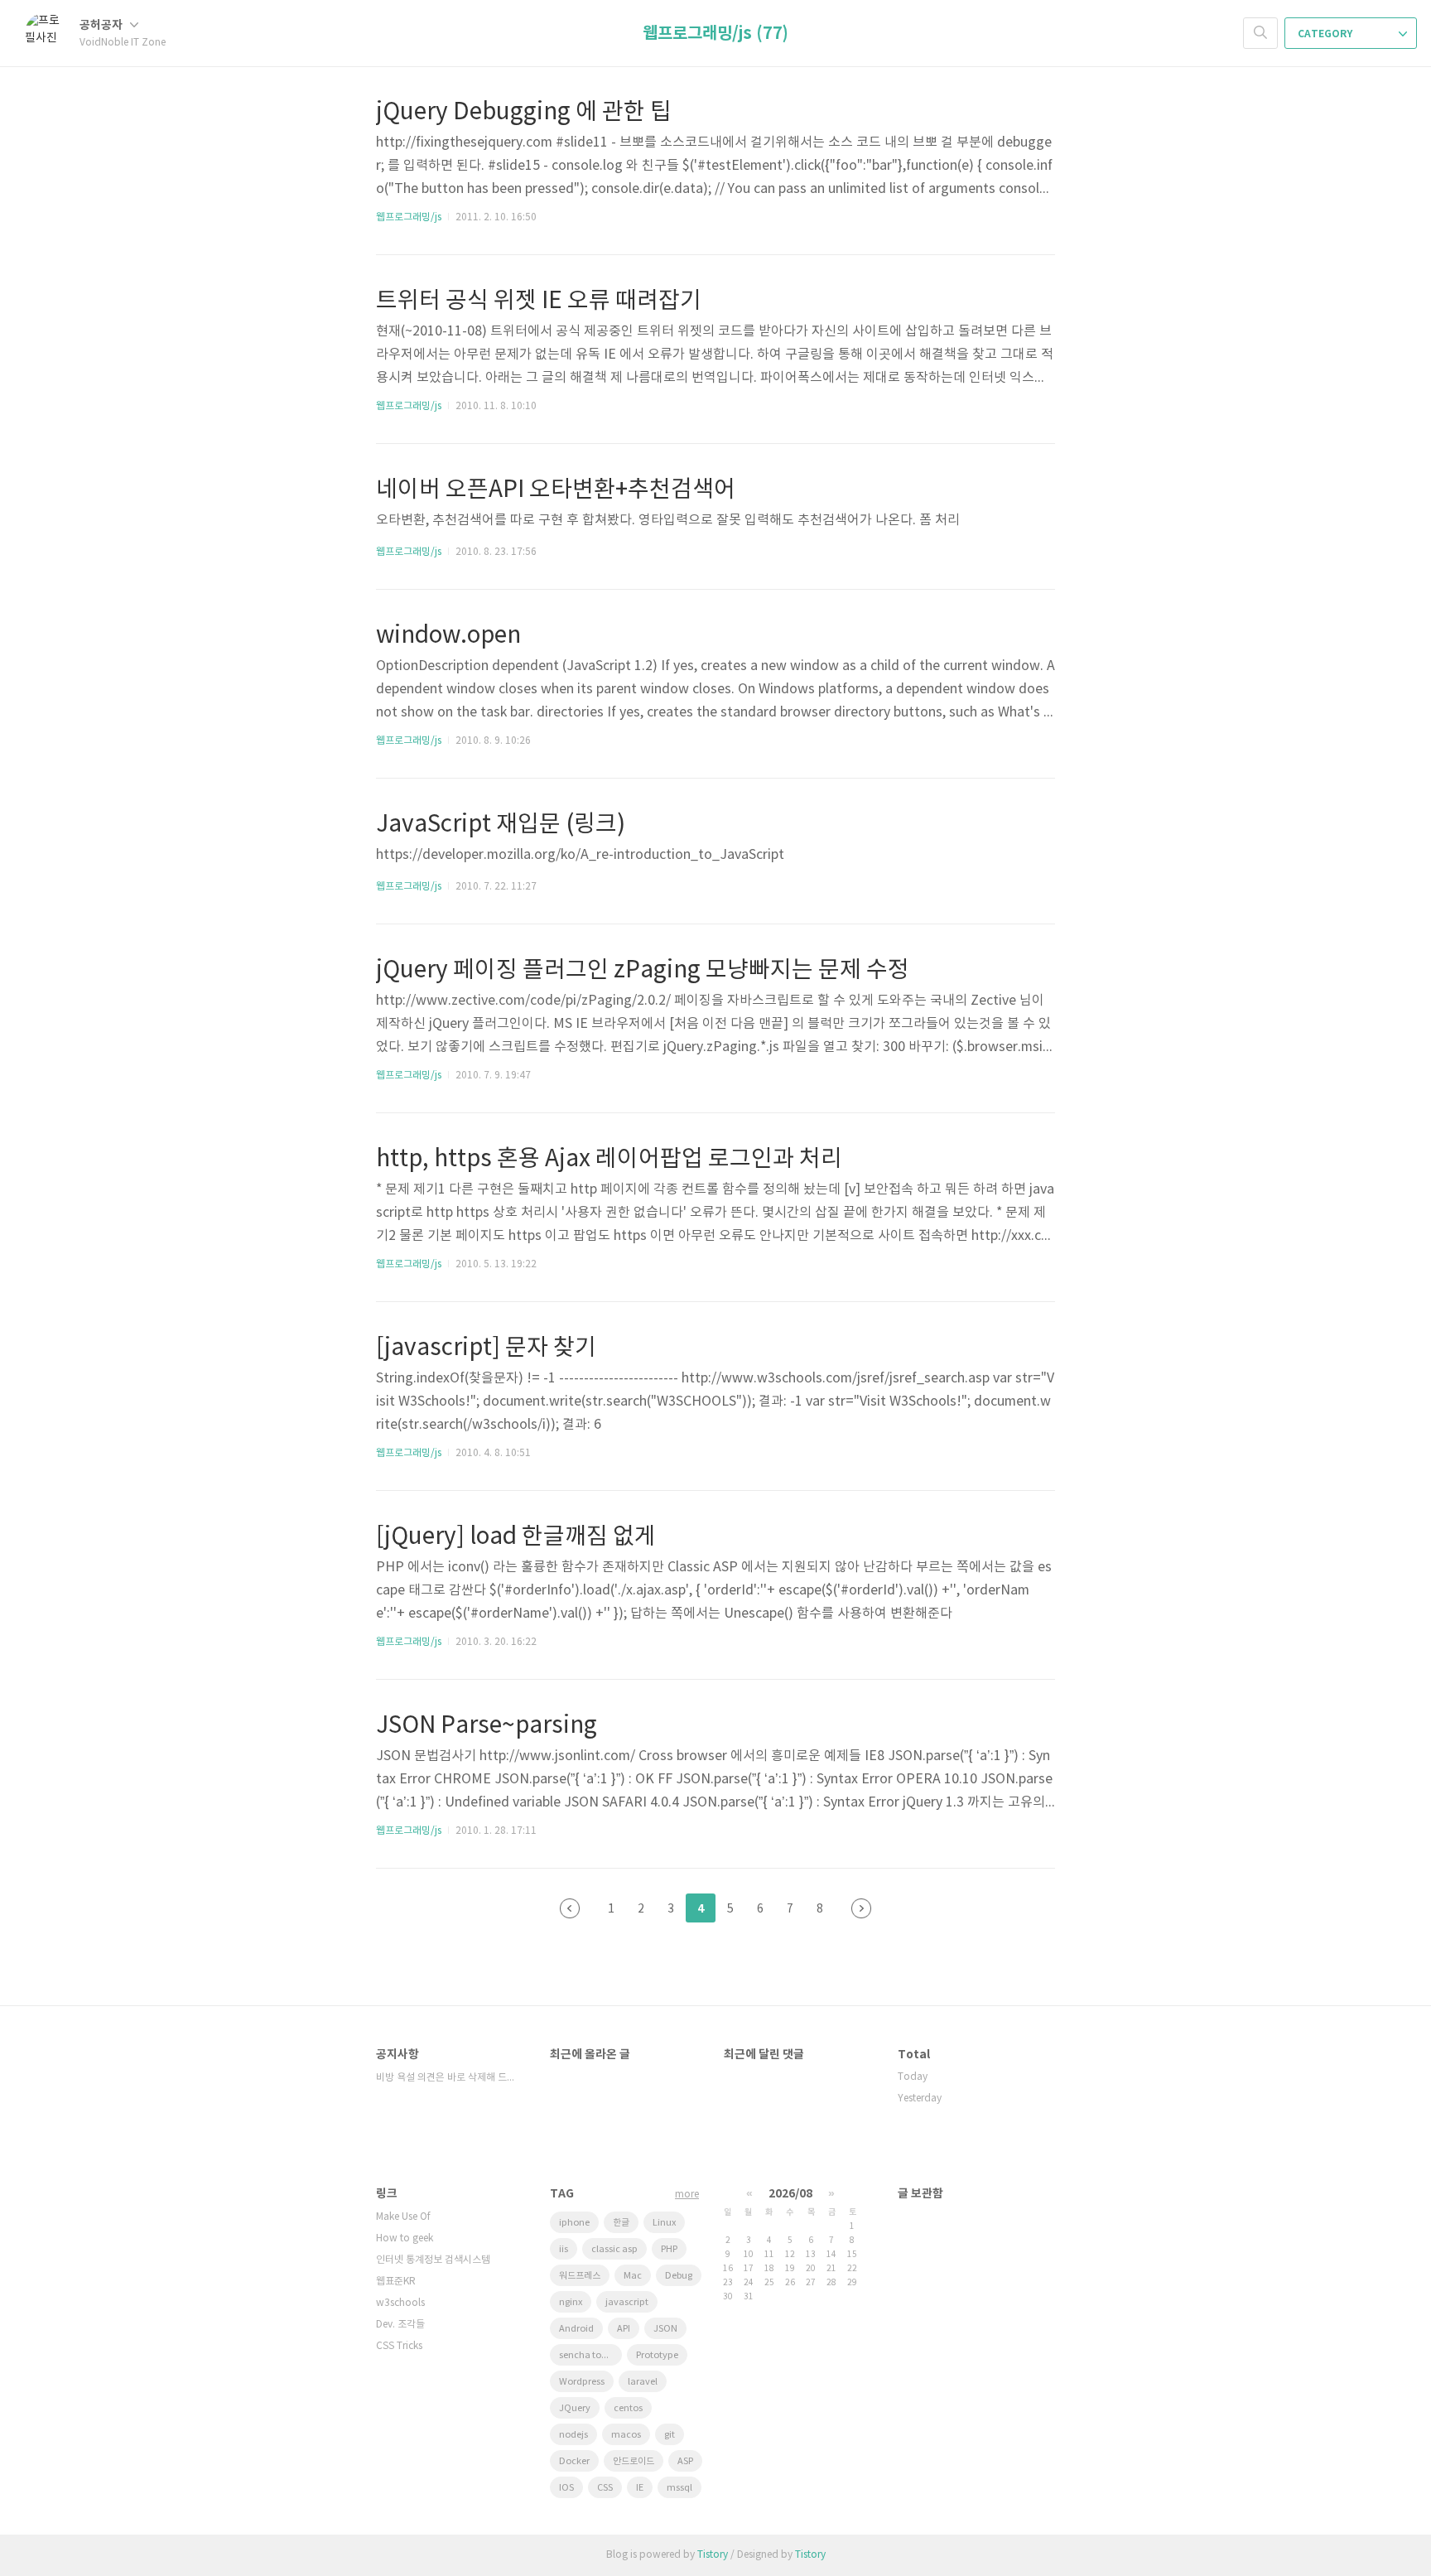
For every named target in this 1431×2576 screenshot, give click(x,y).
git (670, 2435)
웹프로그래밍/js (409, 217)
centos (628, 2408)
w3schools (400, 2303)
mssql (679, 2488)
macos (626, 2435)
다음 (861, 1908)
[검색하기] (1260, 33)
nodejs (573, 2435)
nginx (571, 2302)
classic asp (614, 2249)
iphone (574, 2223)
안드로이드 (634, 2461)
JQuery (575, 2408)
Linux (664, 2223)
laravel (643, 2382)
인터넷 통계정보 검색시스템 (433, 2260)
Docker (574, 2461)
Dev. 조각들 (400, 2325)
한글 (621, 2223)
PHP (669, 2249)
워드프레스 (580, 2276)
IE (640, 2488)
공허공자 (102, 25)
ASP (685, 2461)
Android (576, 2329)
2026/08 (790, 2194)
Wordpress (582, 2382)
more (687, 2195)
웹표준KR (396, 2282)
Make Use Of (403, 2217)
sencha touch (588, 2355)
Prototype (657, 2355)
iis (564, 2249)
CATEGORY (1326, 34)
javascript (627, 2302)
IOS (566, 2488)
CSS (605, 2488)
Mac (633, 2276)
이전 (570, 1908)
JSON (665, 2329)
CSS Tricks (399, 2346)
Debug (679, 2276)
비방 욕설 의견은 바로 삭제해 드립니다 (446, 2078)
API (624, 2329)
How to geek (405, 2238)
